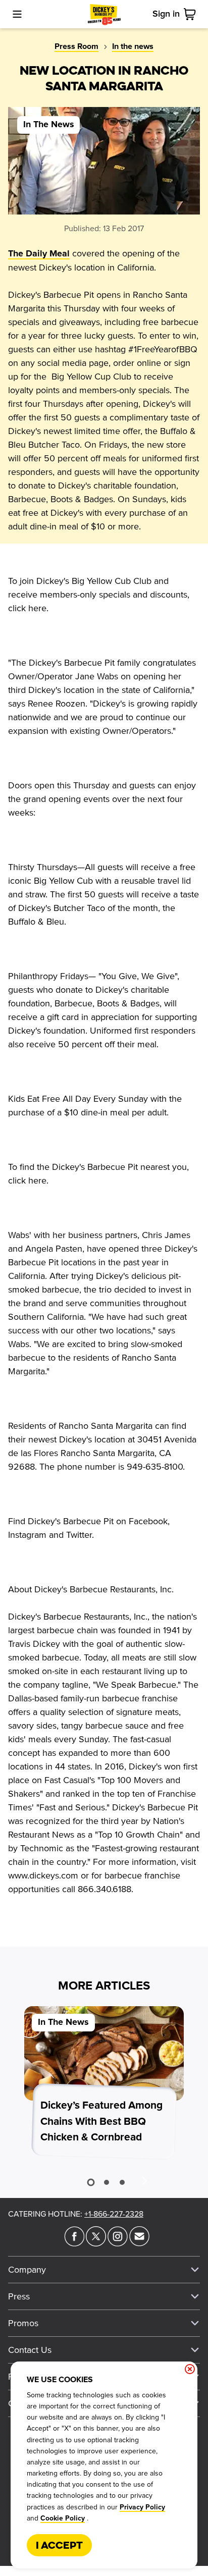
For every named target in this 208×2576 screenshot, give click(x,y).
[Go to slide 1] (91, 2183)
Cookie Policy (63, 2518)
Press (19, 2296)
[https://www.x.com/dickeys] (96, 2243)
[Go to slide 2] (107, 2182)
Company (27, 2270)
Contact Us (30, 2350)
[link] (192, 14)
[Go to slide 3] (122, 2182)
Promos (23, 2323)
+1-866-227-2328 (114, 2214)
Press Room (76, 46)
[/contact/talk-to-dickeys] (139, 2243)
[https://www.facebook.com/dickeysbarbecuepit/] (74, 2243)
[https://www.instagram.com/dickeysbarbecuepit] (118, 2243)
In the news (133, 46)
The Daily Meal (39, 254)
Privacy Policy (142, 2507)
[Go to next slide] (144, 2180)
